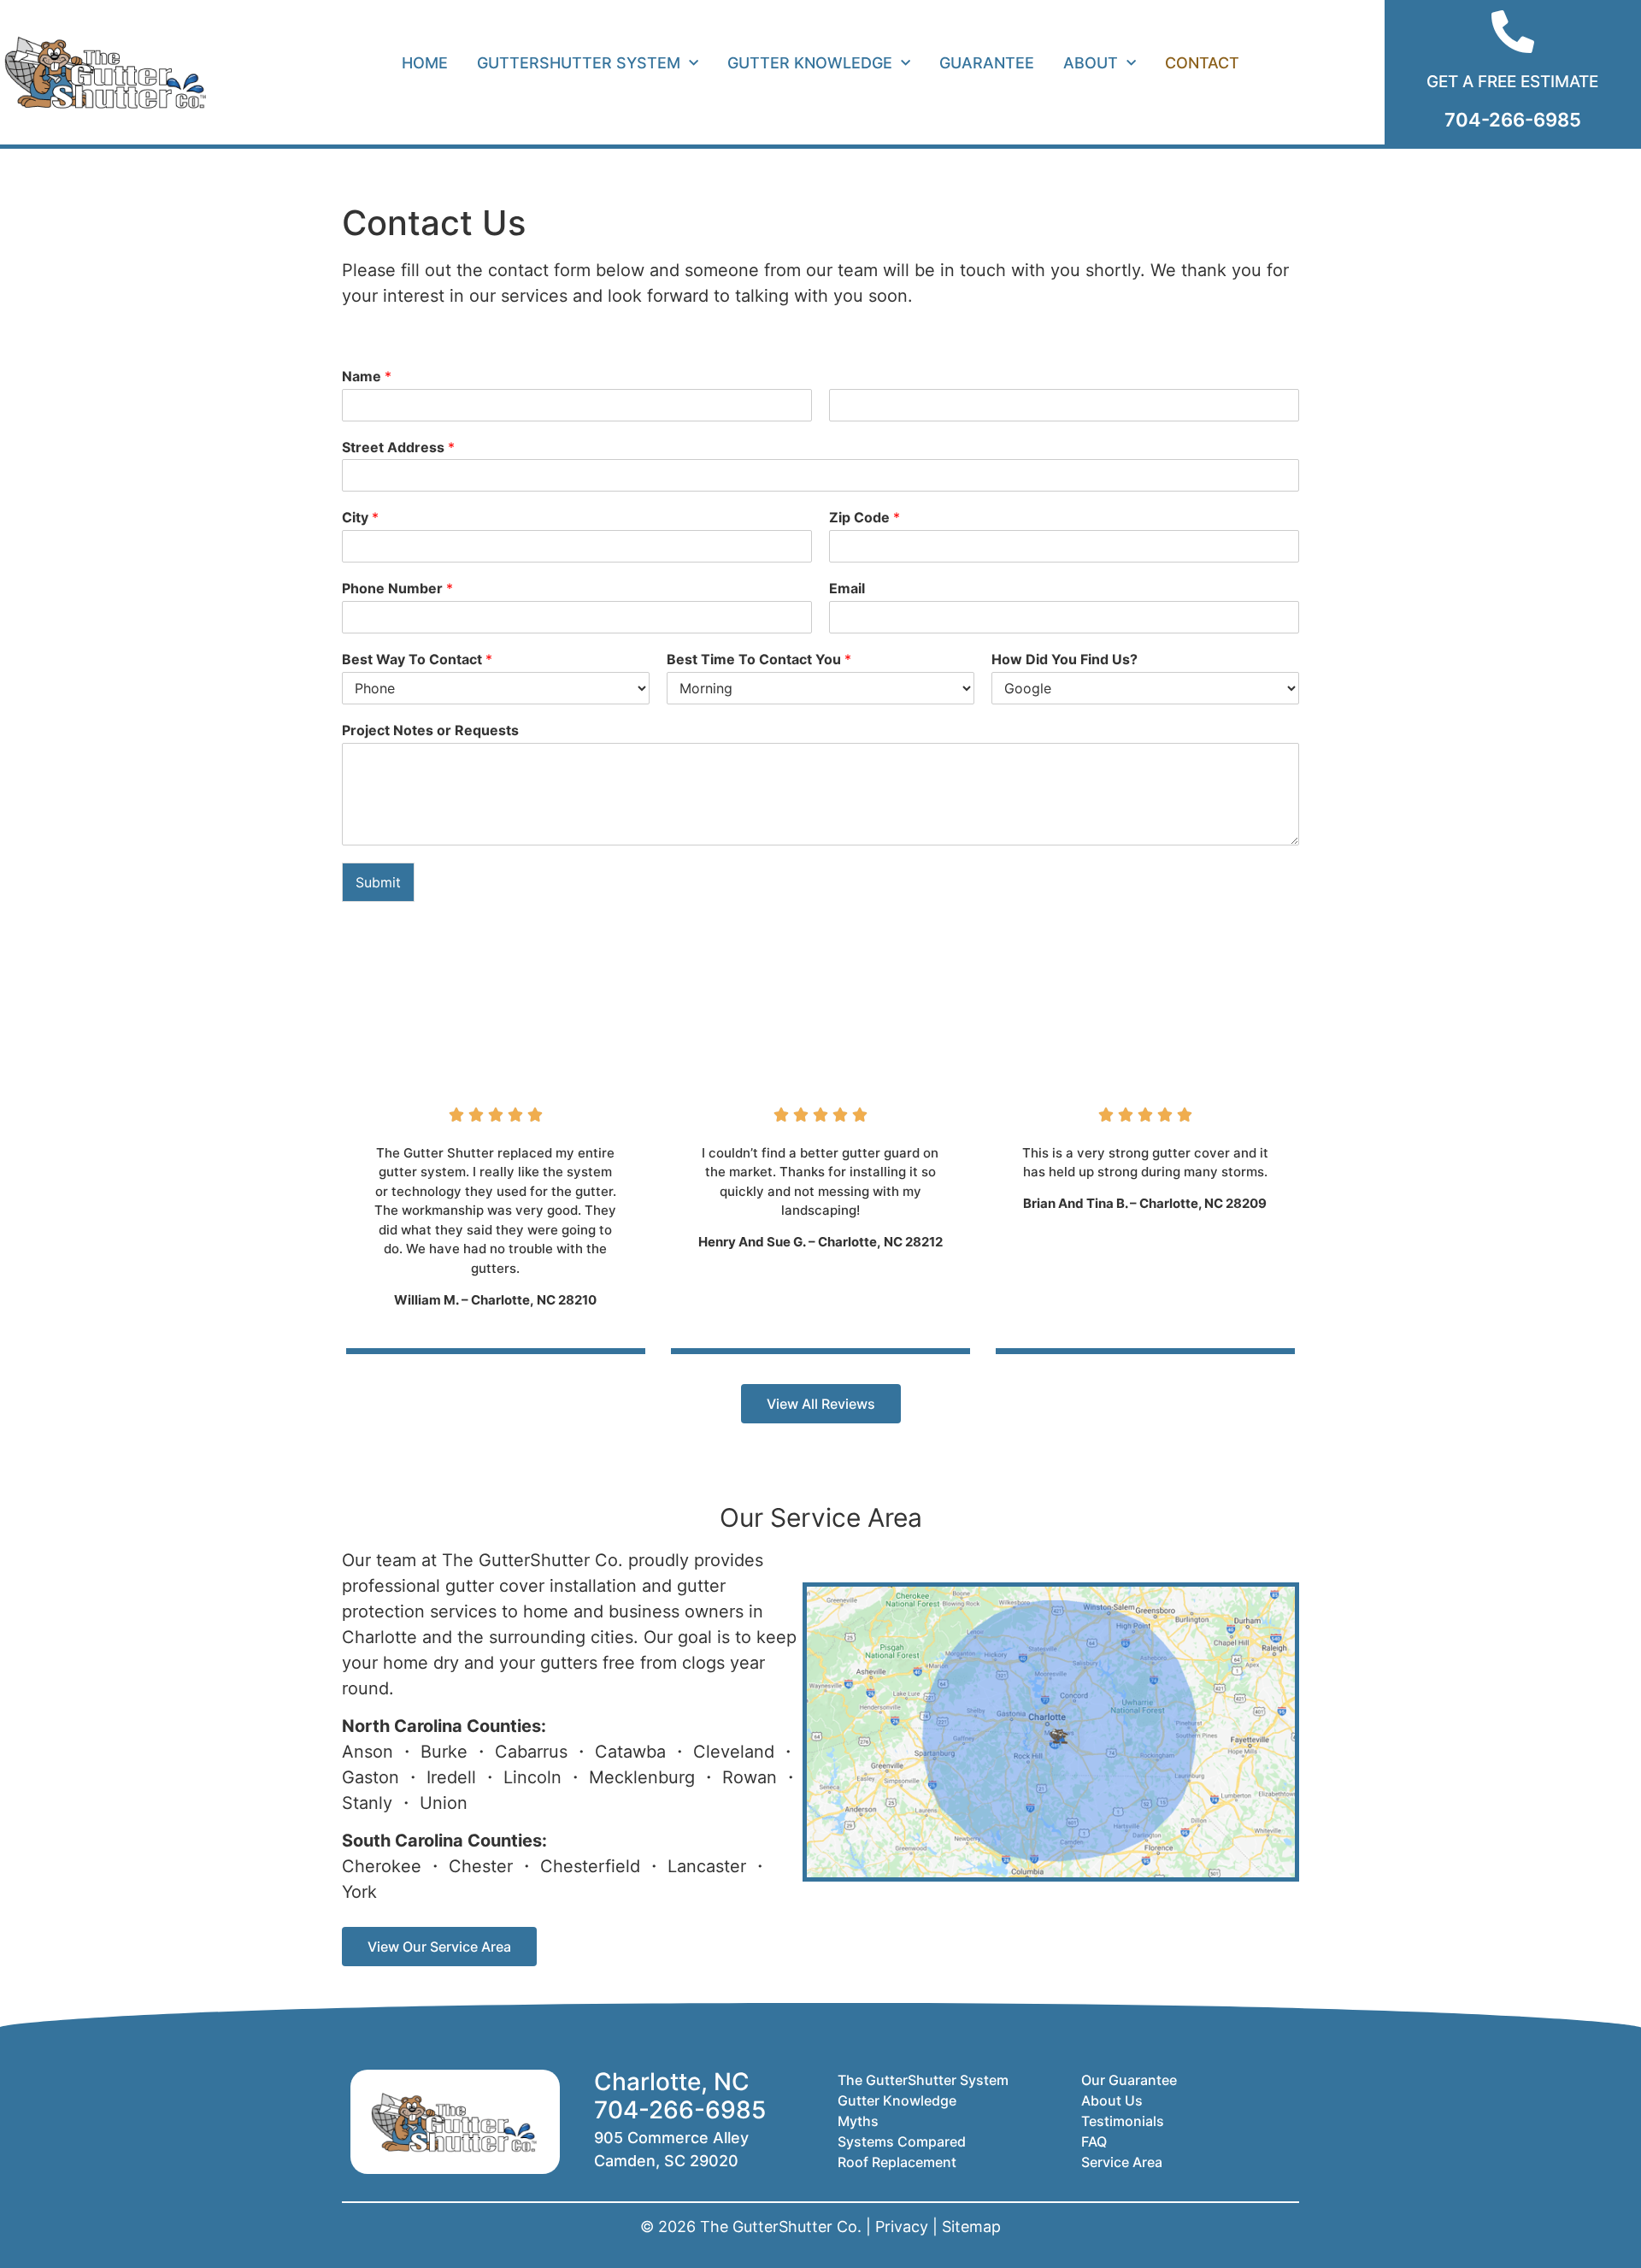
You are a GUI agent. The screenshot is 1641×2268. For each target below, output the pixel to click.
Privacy (902, 2227)
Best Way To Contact (417, 659)
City (360, 517)
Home (425, 63)
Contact (1202, 63)
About (1091, 63)
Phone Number (397, 588)
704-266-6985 (680, 2110)
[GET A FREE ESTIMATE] (1513, 32)
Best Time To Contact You (759, 659)
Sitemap (971, 2227)
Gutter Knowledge (810, 63)
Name (367, 376)
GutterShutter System (579, 63)
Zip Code (865, 517)
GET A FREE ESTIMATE (1512, 82)
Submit (378, 882)
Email (847, 588)
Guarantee (987, 63)
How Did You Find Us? (1065, 659)
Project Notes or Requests (430, 730)
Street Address (398, 447)
